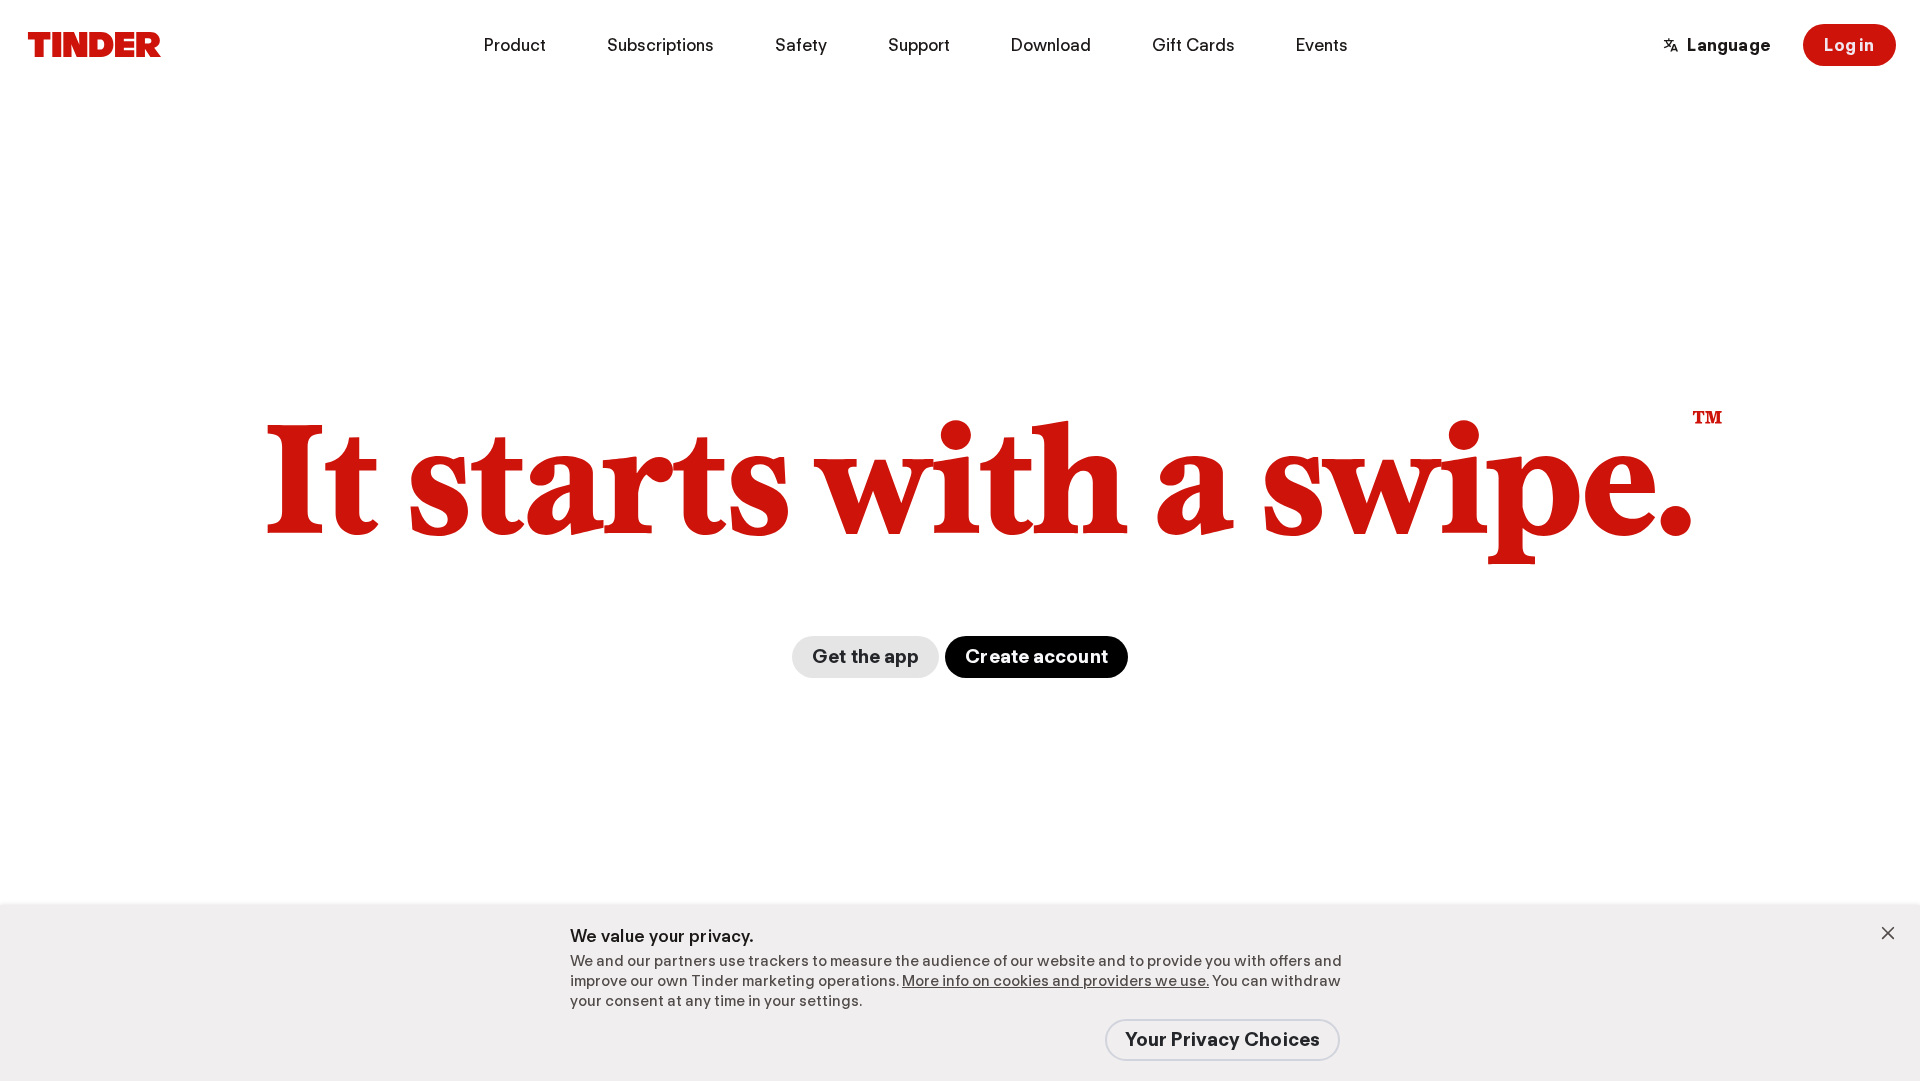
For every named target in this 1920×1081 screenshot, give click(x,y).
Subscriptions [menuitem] (660, 45)
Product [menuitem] (515, 45)
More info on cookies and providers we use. (1055, 981)
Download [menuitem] (1051, 45)
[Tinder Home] (94, 45)
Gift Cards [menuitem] (1193, 45)
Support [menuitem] (919, 45)
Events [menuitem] (1322, 45)
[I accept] (1888, 933)
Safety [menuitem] (801, 45)
